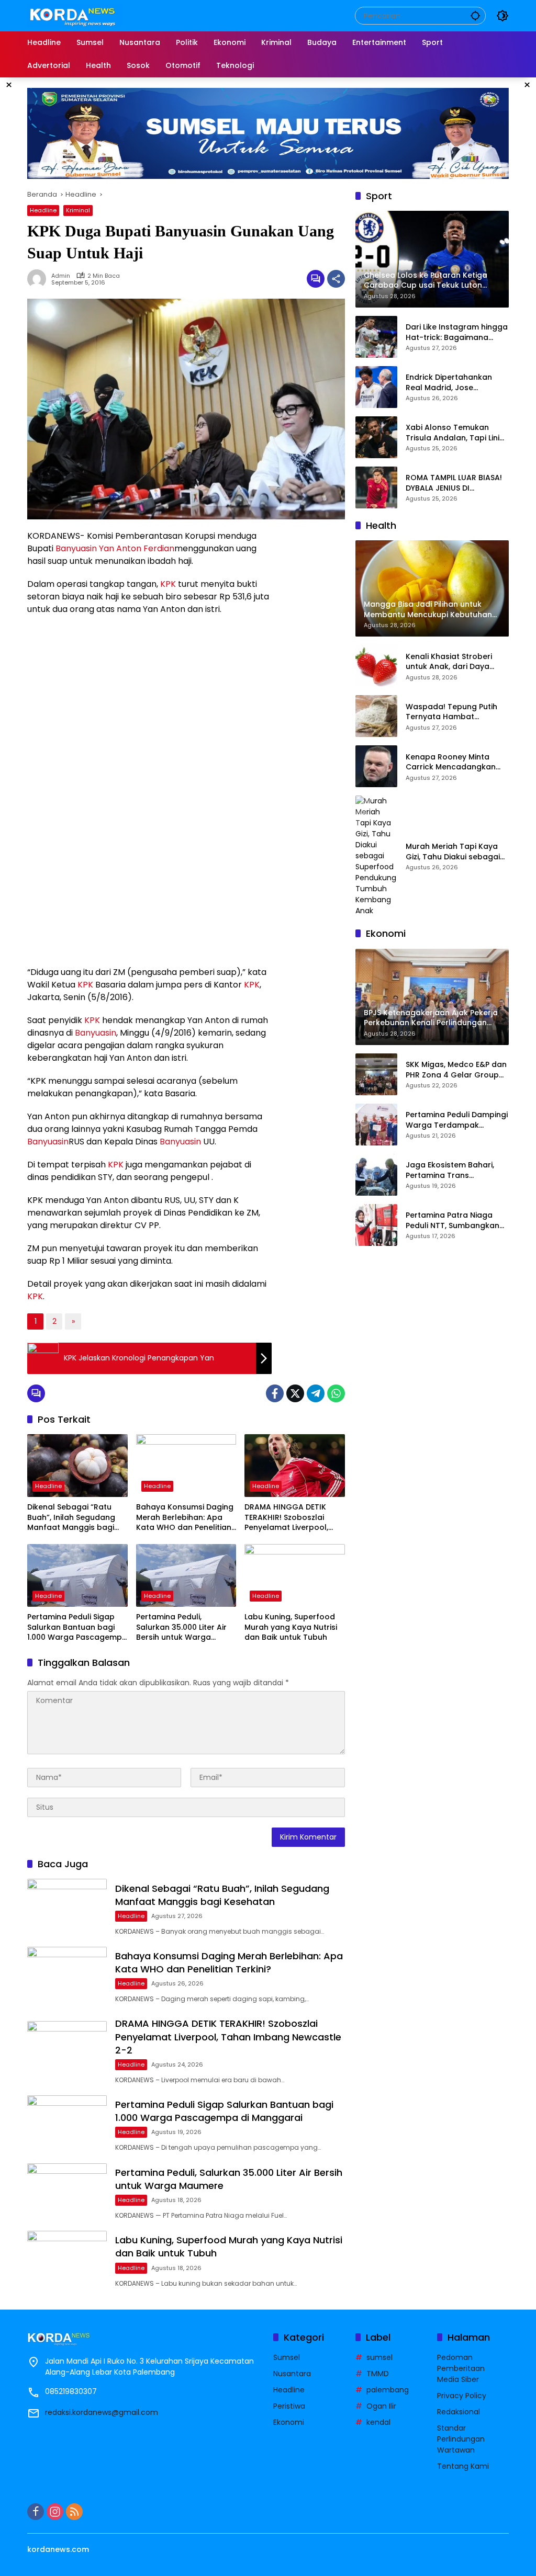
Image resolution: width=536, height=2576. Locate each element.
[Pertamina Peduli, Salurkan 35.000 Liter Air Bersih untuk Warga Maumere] (186, 1575)
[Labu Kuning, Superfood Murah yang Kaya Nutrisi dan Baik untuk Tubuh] (295, 1575)
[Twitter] (295, 1393)
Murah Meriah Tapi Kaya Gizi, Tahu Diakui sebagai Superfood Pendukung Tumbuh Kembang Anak (453, 852)
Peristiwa (289, 2406)
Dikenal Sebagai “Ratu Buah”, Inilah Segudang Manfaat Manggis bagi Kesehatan (71, 1518)
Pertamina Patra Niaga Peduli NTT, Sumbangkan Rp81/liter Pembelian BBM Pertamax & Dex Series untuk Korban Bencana (453, 1221)
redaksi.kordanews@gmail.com (102, 2412)
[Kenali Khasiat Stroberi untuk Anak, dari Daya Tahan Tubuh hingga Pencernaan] (376, 666)
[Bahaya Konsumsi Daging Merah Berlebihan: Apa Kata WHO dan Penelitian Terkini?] (186, 1466)
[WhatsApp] (336, 1393)
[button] (475, 15)
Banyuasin (76, 548)
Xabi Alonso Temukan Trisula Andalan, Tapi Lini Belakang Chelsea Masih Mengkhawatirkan (453, 433)
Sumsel (287, 2357)
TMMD (378, 2374)
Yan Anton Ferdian (137, 548)
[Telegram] (316, 1393)
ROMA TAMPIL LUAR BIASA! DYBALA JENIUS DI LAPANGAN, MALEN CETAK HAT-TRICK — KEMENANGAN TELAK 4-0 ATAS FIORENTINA (457, 483)
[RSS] (74, 2512)
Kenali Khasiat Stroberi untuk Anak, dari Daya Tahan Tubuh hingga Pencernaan (449, 662)
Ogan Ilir (381, 2406)
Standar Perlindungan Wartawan (461, 2439)
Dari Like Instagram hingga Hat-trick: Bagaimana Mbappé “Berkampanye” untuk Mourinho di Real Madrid (457, 332)
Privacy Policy (462, 2396)
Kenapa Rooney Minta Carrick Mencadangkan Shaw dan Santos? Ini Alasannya (451, 762)
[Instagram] (55, 2512)
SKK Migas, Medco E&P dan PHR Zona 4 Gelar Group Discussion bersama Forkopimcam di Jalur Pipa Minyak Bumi (456, 1070)
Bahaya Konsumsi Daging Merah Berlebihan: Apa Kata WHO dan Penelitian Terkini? (185, 1518)
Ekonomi (289, 2422)
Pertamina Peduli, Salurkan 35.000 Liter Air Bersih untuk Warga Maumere (181, 1627)
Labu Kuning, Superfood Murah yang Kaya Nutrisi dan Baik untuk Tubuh (291, 1627)
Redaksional (459, 2412)
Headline (43, 210)
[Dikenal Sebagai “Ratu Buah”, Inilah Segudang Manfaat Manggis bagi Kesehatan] (77, 1466)
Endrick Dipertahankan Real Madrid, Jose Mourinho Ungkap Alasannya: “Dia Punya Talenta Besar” (449, 383)
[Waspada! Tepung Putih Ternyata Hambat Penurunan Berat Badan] (376, 716)
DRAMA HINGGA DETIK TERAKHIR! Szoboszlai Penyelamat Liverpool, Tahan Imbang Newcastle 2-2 (294, 1518)
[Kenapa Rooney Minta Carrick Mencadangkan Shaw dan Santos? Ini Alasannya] (376, 766)
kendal (378, 2422)
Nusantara (292, 2374)
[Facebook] (275, 1393)
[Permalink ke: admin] (39, 279)
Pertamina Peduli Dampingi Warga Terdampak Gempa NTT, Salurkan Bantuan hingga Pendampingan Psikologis (457, 1120)
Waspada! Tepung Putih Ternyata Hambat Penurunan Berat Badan (451, 712)
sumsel (379, 2357)
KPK (168, 584)
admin (61, 276)
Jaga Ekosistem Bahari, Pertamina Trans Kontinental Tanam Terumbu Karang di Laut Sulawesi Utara (452, 1170)
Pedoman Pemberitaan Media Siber (461, 2368)
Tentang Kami (463, 2466)
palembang (388, 2390)
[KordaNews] (75, 15)
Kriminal (78, 210)
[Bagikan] (336, 279)
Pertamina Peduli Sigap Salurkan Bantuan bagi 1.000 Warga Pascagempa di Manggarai (77, 1627)
